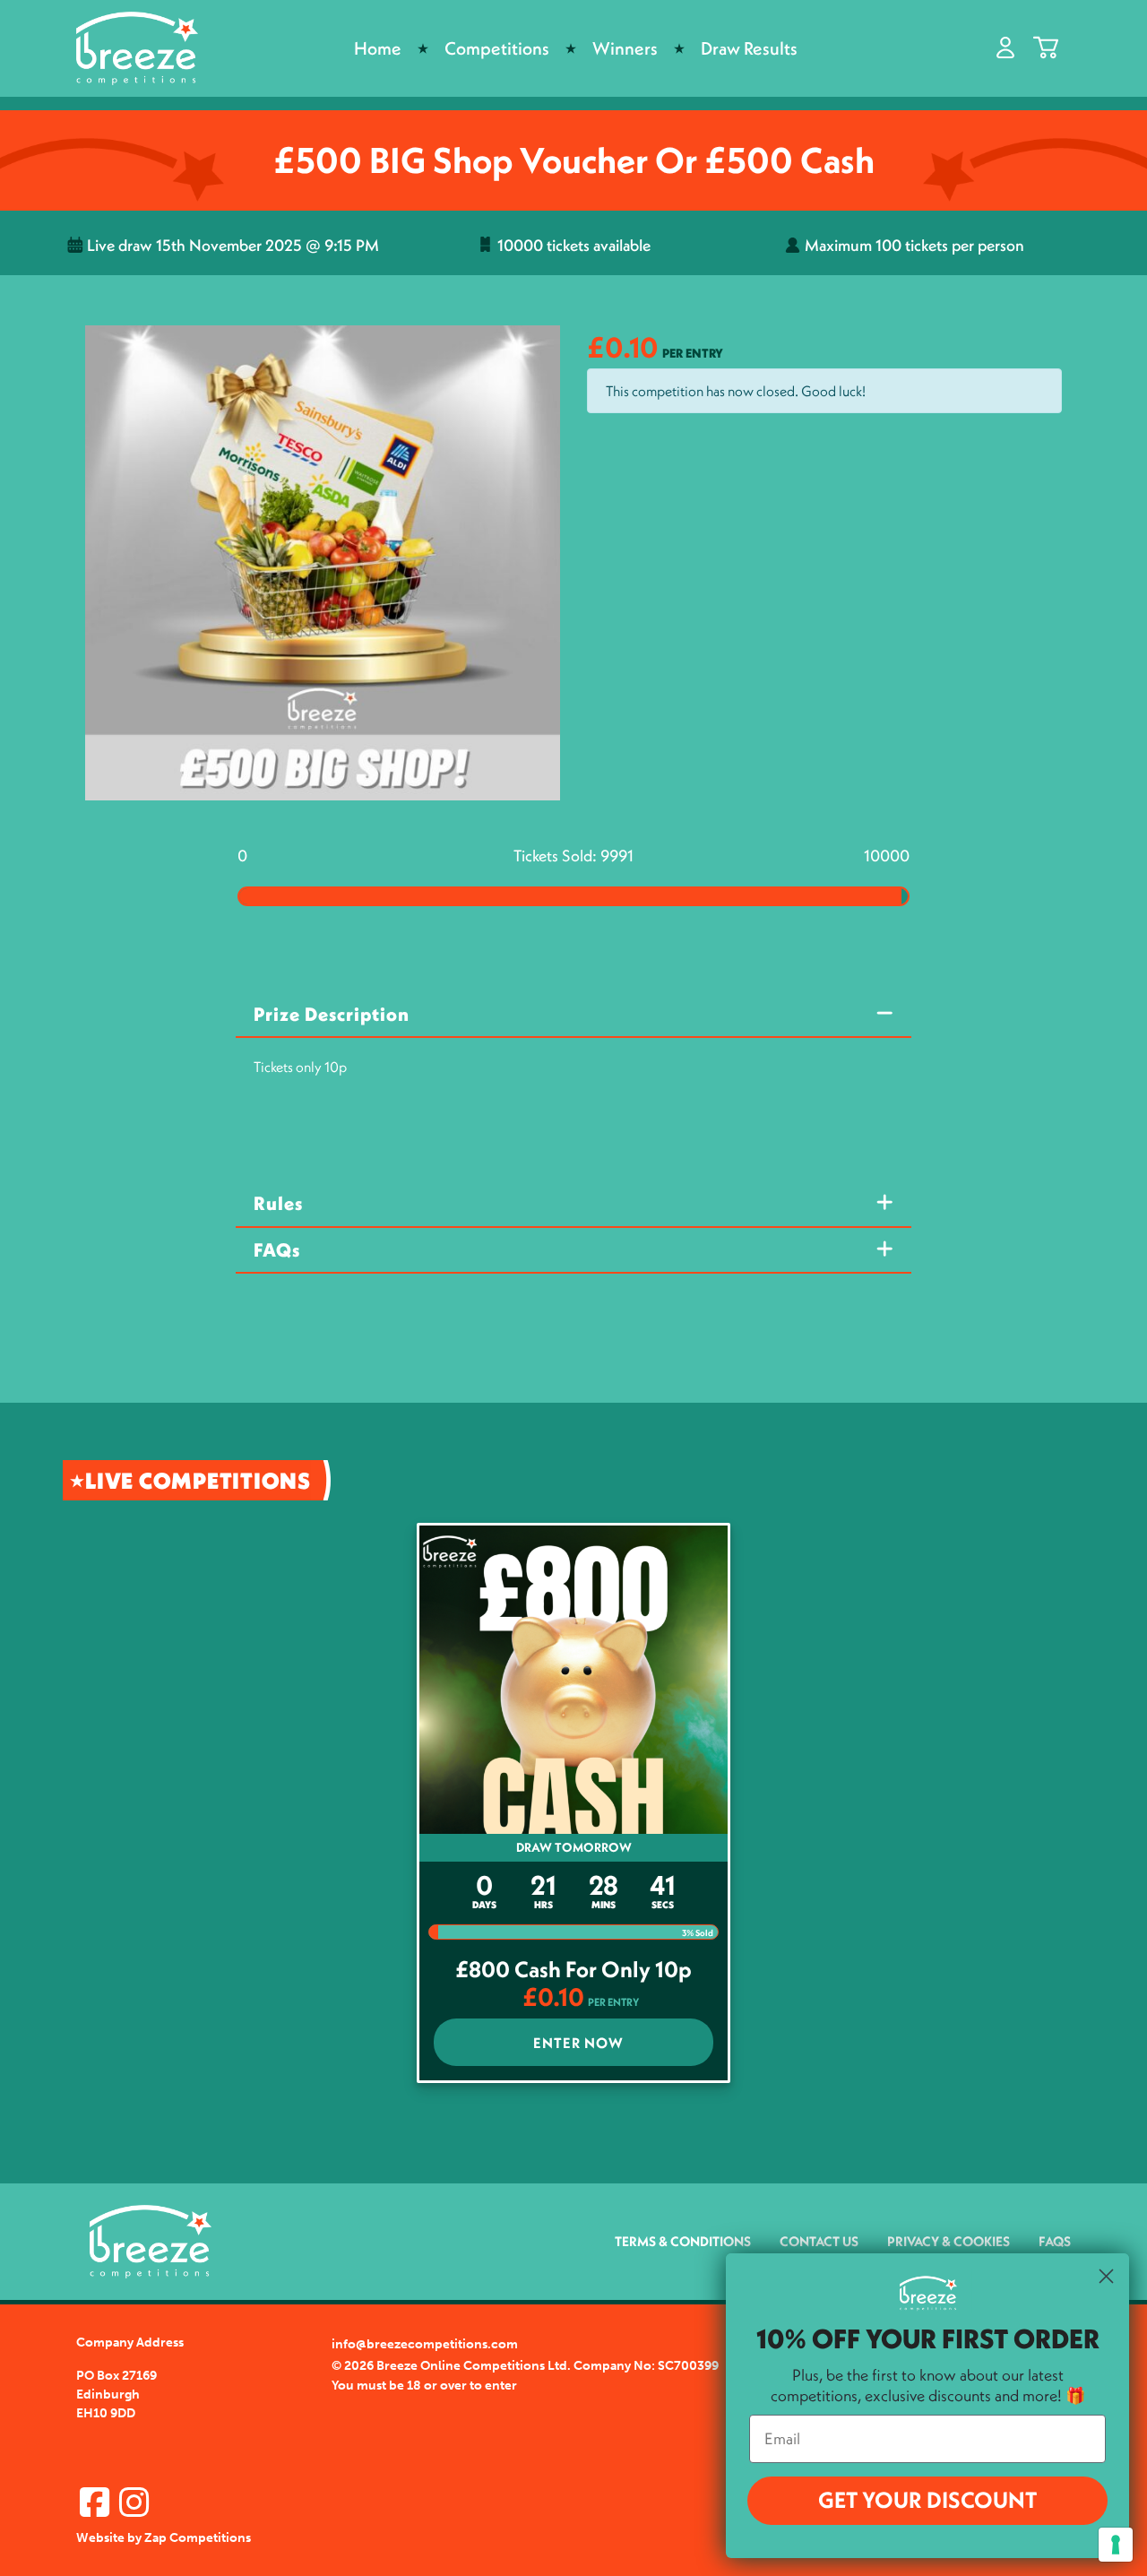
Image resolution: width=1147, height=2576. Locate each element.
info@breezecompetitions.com (425, 2344)
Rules (278, 1203)
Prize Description (332, 1014)
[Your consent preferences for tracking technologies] (1116, 2545)
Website (100, 2538)
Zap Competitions (198, 2538)
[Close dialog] (1106, 2276)
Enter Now (578, 2043)
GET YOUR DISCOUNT (927, 2500)
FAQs (277, 1250)
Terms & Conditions (683, 2241)
